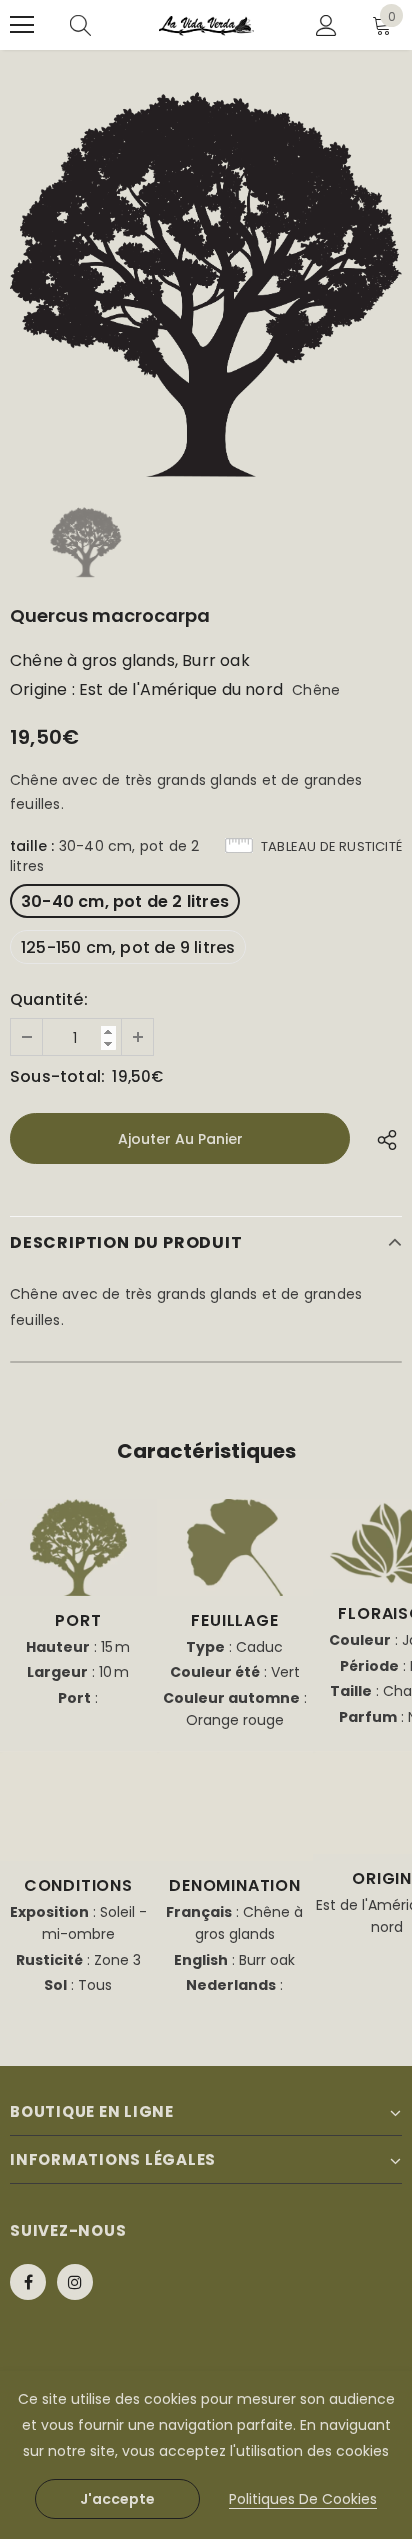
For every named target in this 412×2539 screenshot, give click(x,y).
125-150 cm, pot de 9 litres (128, 947)
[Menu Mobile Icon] (22, 25)
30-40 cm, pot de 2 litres (125, 901)
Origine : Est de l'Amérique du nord (146, 690)
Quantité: (49, 1000)
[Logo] (206, 25)
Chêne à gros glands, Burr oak (130, 661)
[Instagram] (75, 2282)
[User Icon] (326, 25)
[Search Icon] (80, 25)
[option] (206, 284)
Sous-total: (57, 1077)
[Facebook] (28, 2282)
